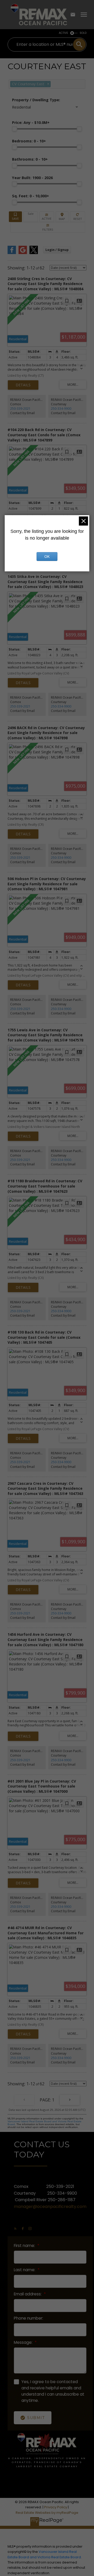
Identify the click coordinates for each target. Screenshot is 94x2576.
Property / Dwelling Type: (36, 100)
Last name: (25, 2270)
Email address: (28, 2294)
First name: (25, 2246)
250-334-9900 (61, 409)
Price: (31, 122)
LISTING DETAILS (23, 385)
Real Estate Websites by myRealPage (47, 2513)
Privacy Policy (56, 2507)
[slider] (15, 129)
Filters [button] (48, 227)
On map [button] (62, 217)
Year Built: (32, 178)
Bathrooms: (30, 159)
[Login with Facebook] (12, 253)
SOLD (83, 33)
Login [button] (57, 250)
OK (47, 557)
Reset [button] (78, 217)
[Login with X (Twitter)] (34, 253)
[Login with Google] (23, 253)
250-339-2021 (20, 409)
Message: (24, 2342)
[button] (15, 2228)
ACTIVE (63, 33)
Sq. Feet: (31, 196)
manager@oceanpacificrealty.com (50, 2206)
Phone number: (28, 2318)
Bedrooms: (29, 141)
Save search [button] (15, 217)
